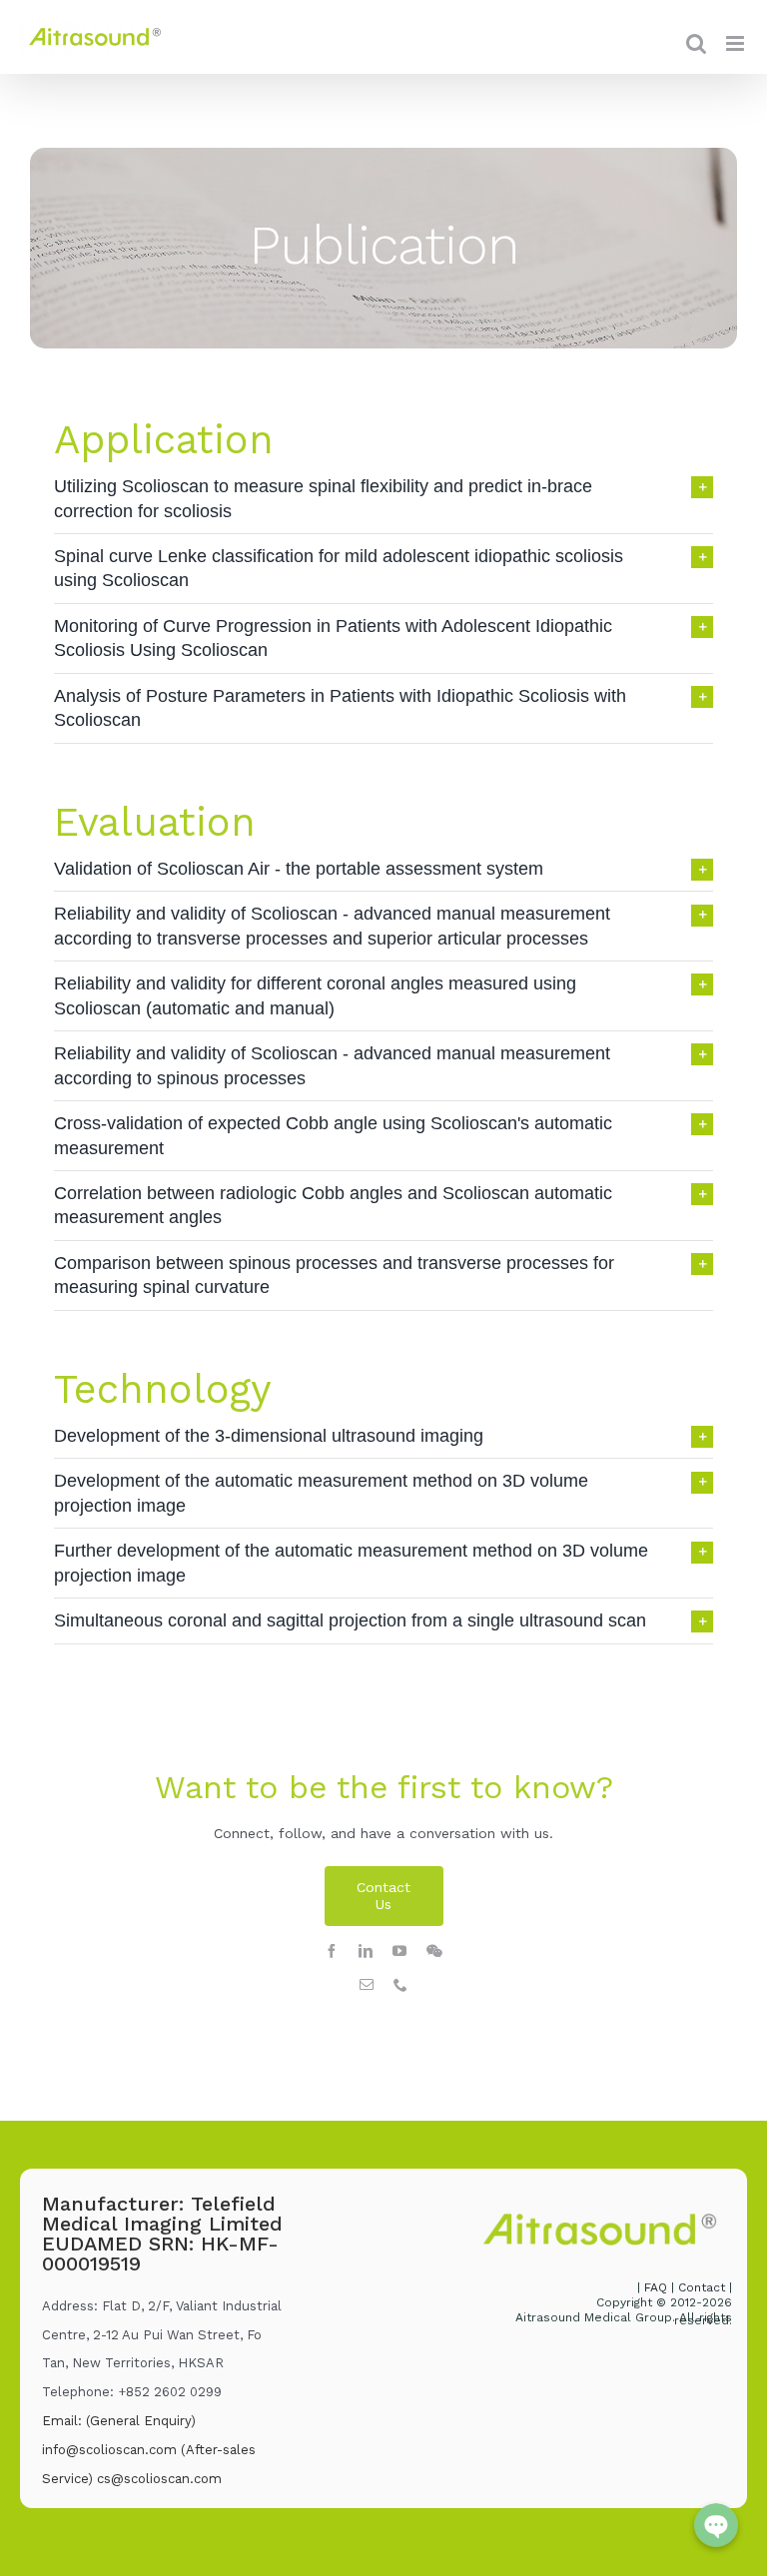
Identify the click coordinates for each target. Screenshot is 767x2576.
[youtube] (399, 1951)
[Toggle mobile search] (696, 43)
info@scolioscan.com (109, 2450)
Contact (702, 2287)
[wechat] (434, 1951)
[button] (383, 499)
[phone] (400, 1985)
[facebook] (332, 1951)
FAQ (658, 2287)
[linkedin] (366, 1951)
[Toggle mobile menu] (737, 43)
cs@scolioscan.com (159, 2479)
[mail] (367, 1985)
